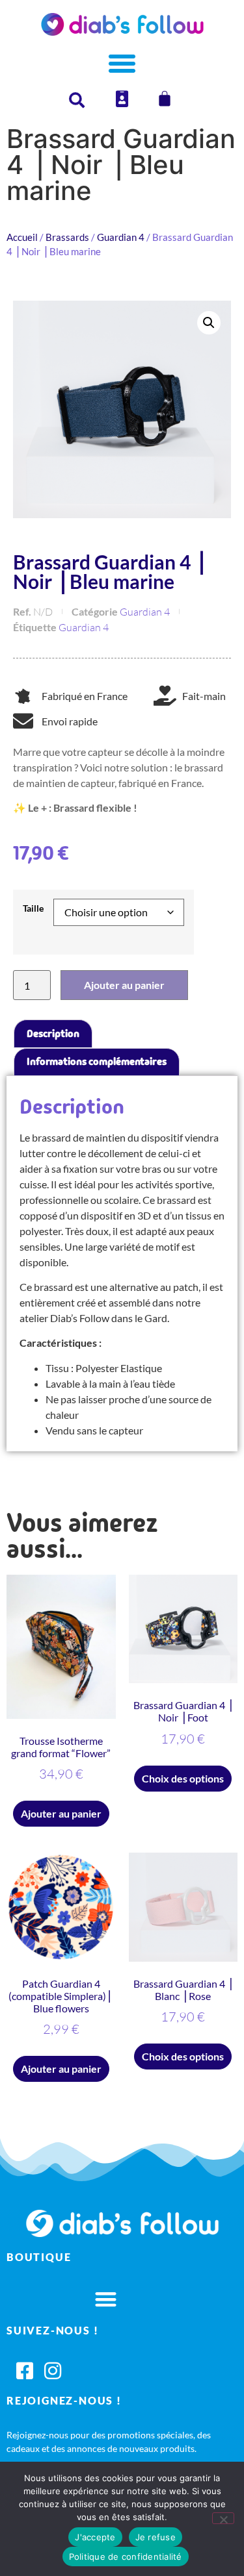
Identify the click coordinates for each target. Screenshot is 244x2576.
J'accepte (95, 2537)
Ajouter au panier (124, 985)
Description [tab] (53, 1033)
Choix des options (183, 1778)
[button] (209, 323)
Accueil (22, 237)
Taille (33, 908)
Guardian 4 (121, 237)
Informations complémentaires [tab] (97, 1061)
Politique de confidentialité (126, 2557)
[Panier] (165, 99)
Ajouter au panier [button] (61, 1813)
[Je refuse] (223, 2518)
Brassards (67, 237)
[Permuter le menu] (122, 63)
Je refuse (156, 2537)
